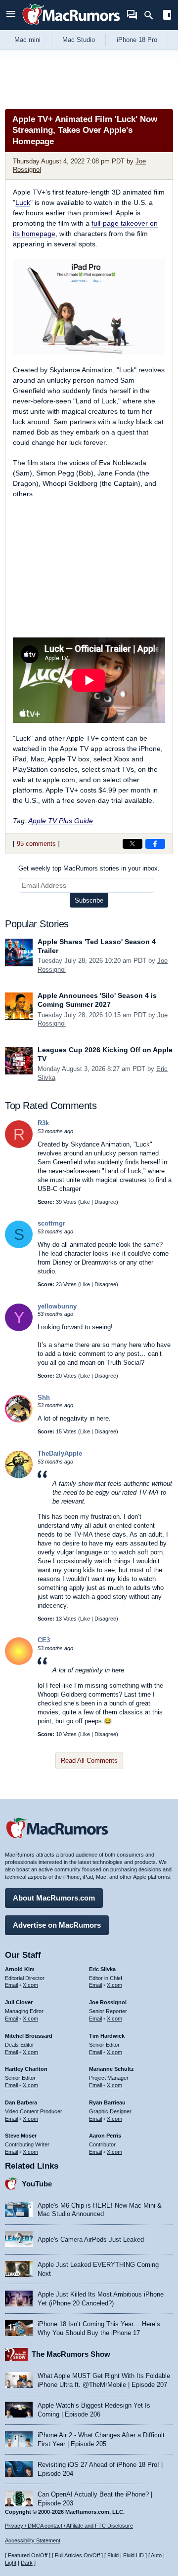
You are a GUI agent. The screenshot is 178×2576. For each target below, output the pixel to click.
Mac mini (27, 40)
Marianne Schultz (111, 2069)
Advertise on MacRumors (57, 1925)
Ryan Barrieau (107, 2102)
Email (11, 1985)
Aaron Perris (105, 2136)
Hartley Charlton (26, 2069)
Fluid (113, 2555)
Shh (44, 1398)
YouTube (37, 2184)
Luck (23, 202)
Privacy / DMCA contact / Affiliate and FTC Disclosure (69, 2526)
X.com (30, 1985)
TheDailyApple (60, 1453)
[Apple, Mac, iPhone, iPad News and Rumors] (71, 26)
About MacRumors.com (54, 1898)
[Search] (152, 15)
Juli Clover (19, 2002)
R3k (43, 1123)
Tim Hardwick (107, 2036)
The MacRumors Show (71, 2354)
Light (11, 2563)
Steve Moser (21, 2136)
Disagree (105, 1202)
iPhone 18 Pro (137, 40)
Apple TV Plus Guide (61, 821)
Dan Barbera (21, 2102)
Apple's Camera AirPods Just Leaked (91, 2239)
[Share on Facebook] (155, 844)
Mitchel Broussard (29, 2036)
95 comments (36, 844)
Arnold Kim (20, 1969)
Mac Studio (79, 40)
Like (85, 1202)
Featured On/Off (28, 2555)
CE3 (44, 1640)
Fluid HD (133, 2555)
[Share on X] (133, 844)
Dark (27, 2563)
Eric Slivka (102, 1969)
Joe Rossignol (108, 2002)
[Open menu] (11, 15)
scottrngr (51, 1223)
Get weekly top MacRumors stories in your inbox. (89, 868)
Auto (156, 2555)
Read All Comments (89, 1761)
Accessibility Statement (33, 2540)
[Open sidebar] (167, 16)
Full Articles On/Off (77, 2555)
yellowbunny (57, 1306)
